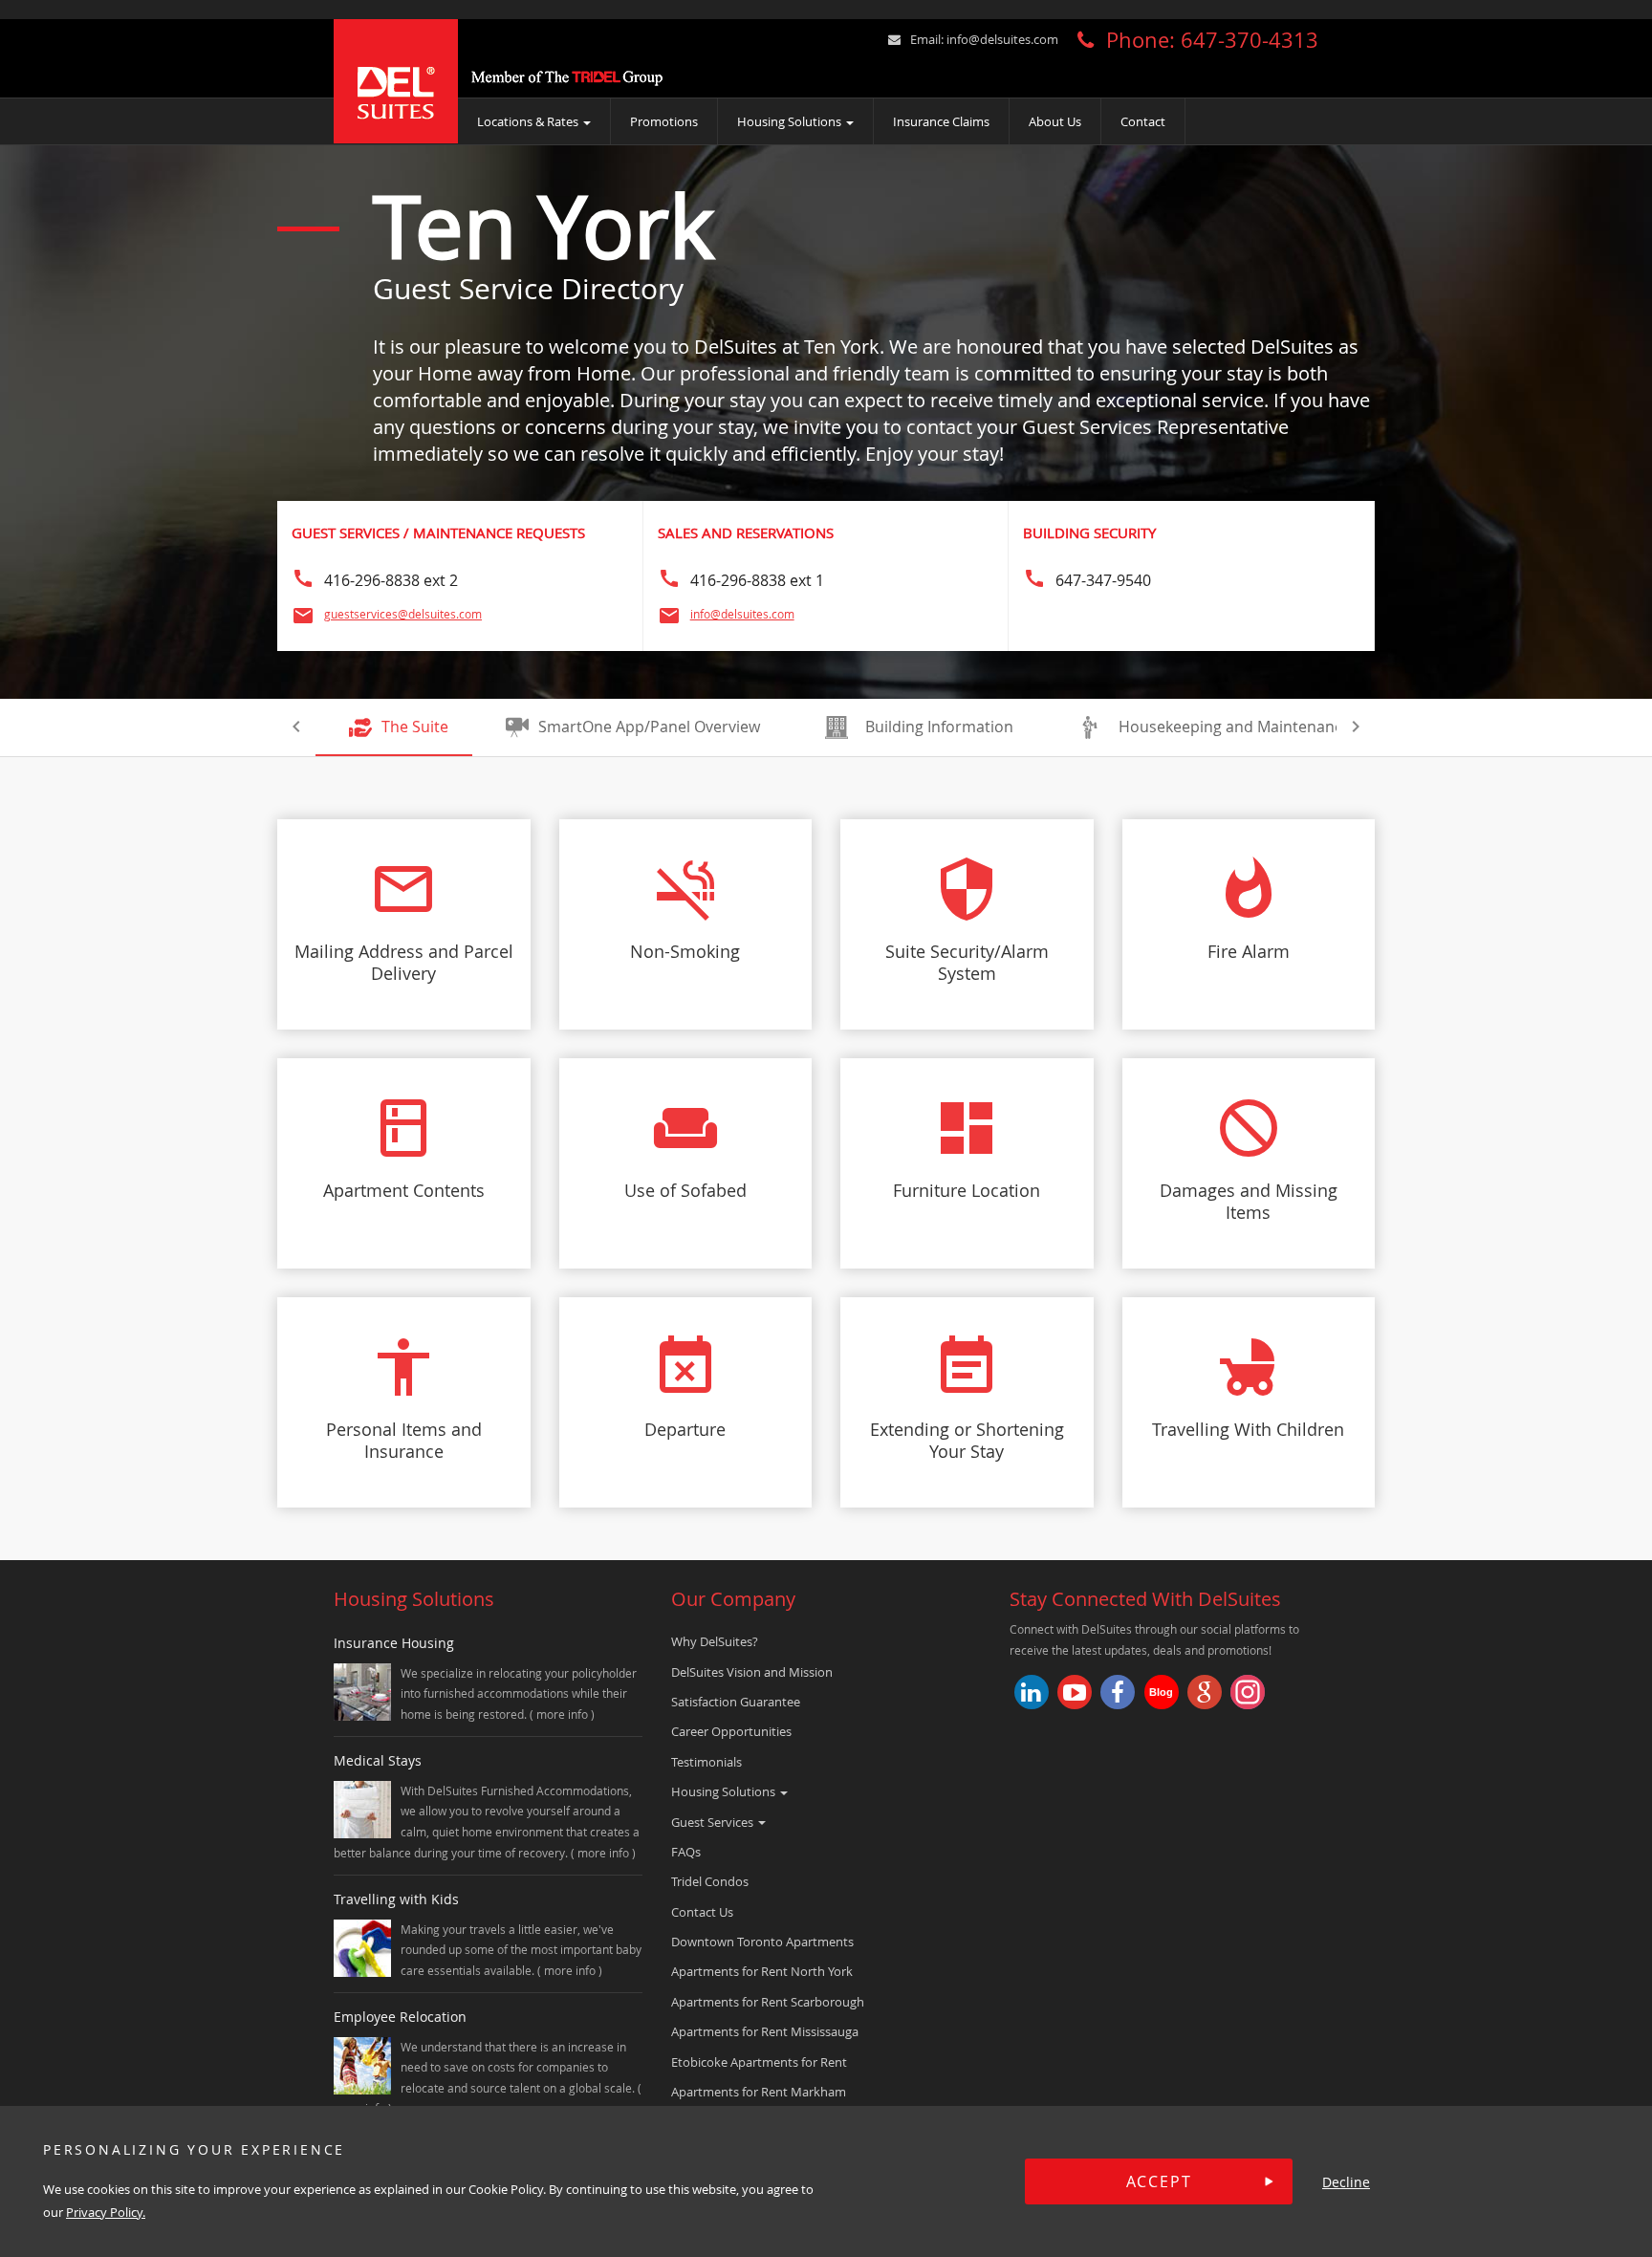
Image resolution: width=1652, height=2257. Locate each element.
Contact (1143, 121)
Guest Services (714, 1822)
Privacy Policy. (106, 2212)
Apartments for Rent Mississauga (765, 2031)
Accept (1159, 2181)
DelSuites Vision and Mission (752, 1672)
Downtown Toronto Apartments (762, 1942)
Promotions (664, 121)
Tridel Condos (710, 1881)
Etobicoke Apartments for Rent (759, 2062)
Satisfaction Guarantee (736, 1702)
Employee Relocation (400, 2017)
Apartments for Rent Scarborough (768, 2002)
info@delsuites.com (1002, 39)
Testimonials (706, 1762)
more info (564, 1714)
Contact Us (702, 1912)
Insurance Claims (941, 121)
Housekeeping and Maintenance (1235, 727)
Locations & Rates (529, 121)
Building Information (939, 727)
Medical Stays (378, 1760)
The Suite (415, 727)
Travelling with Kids (396, 1899)
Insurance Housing (394, 1643)
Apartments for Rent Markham (759, 2092)
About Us (1055, 121)
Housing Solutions (791, 121)
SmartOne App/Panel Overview (649, 727)
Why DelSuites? (715, 1641)
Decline (1346, 2182)
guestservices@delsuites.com (403, 614)
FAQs (686, 1852)
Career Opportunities (731, 1731)
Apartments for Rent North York (762, 1971)
